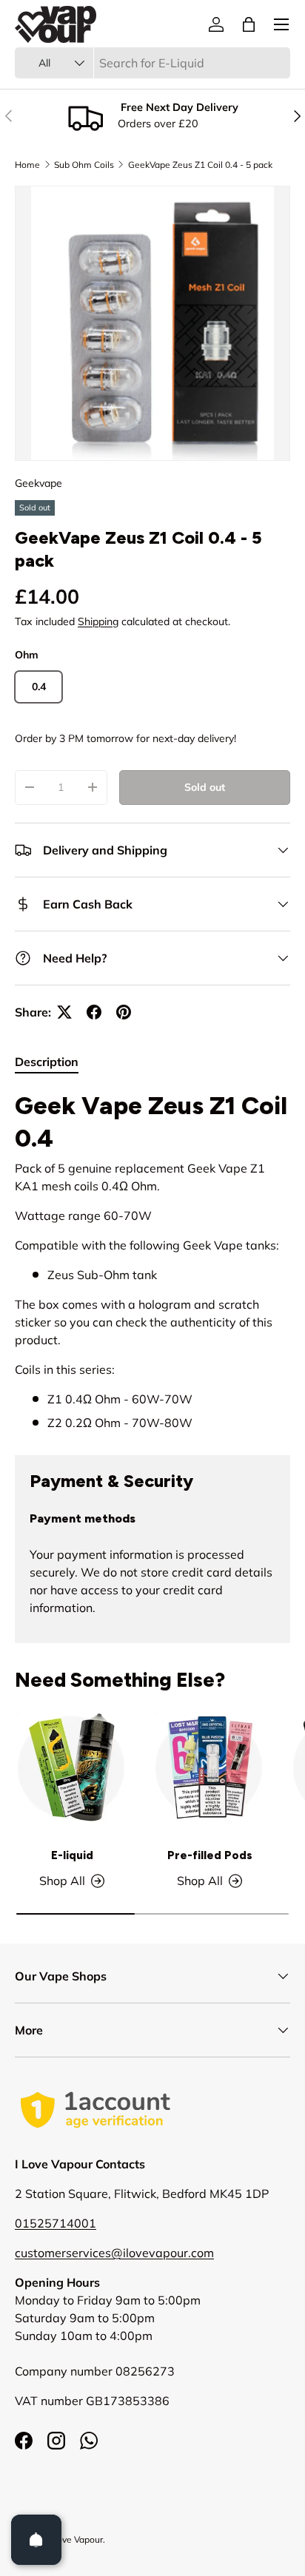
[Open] (36, 2540)
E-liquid (72, 1855)
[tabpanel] (152, 1261)
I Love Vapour (75, 2539)
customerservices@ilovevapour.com (114, 2253)
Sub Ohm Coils (84, 165)
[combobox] (152, 63)
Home (27, 165)
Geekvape (38, 483)
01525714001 (56, 2223)
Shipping (98, 621)
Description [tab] (47, 1062)
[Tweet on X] (64, 1012)
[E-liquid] (72, 1768)
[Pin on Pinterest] (124, 1012)
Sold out (205, 787)
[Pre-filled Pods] (210, 1768)
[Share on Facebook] (94, 1012)
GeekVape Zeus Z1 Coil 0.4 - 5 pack (200, 165)
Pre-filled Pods (210, 1855)
